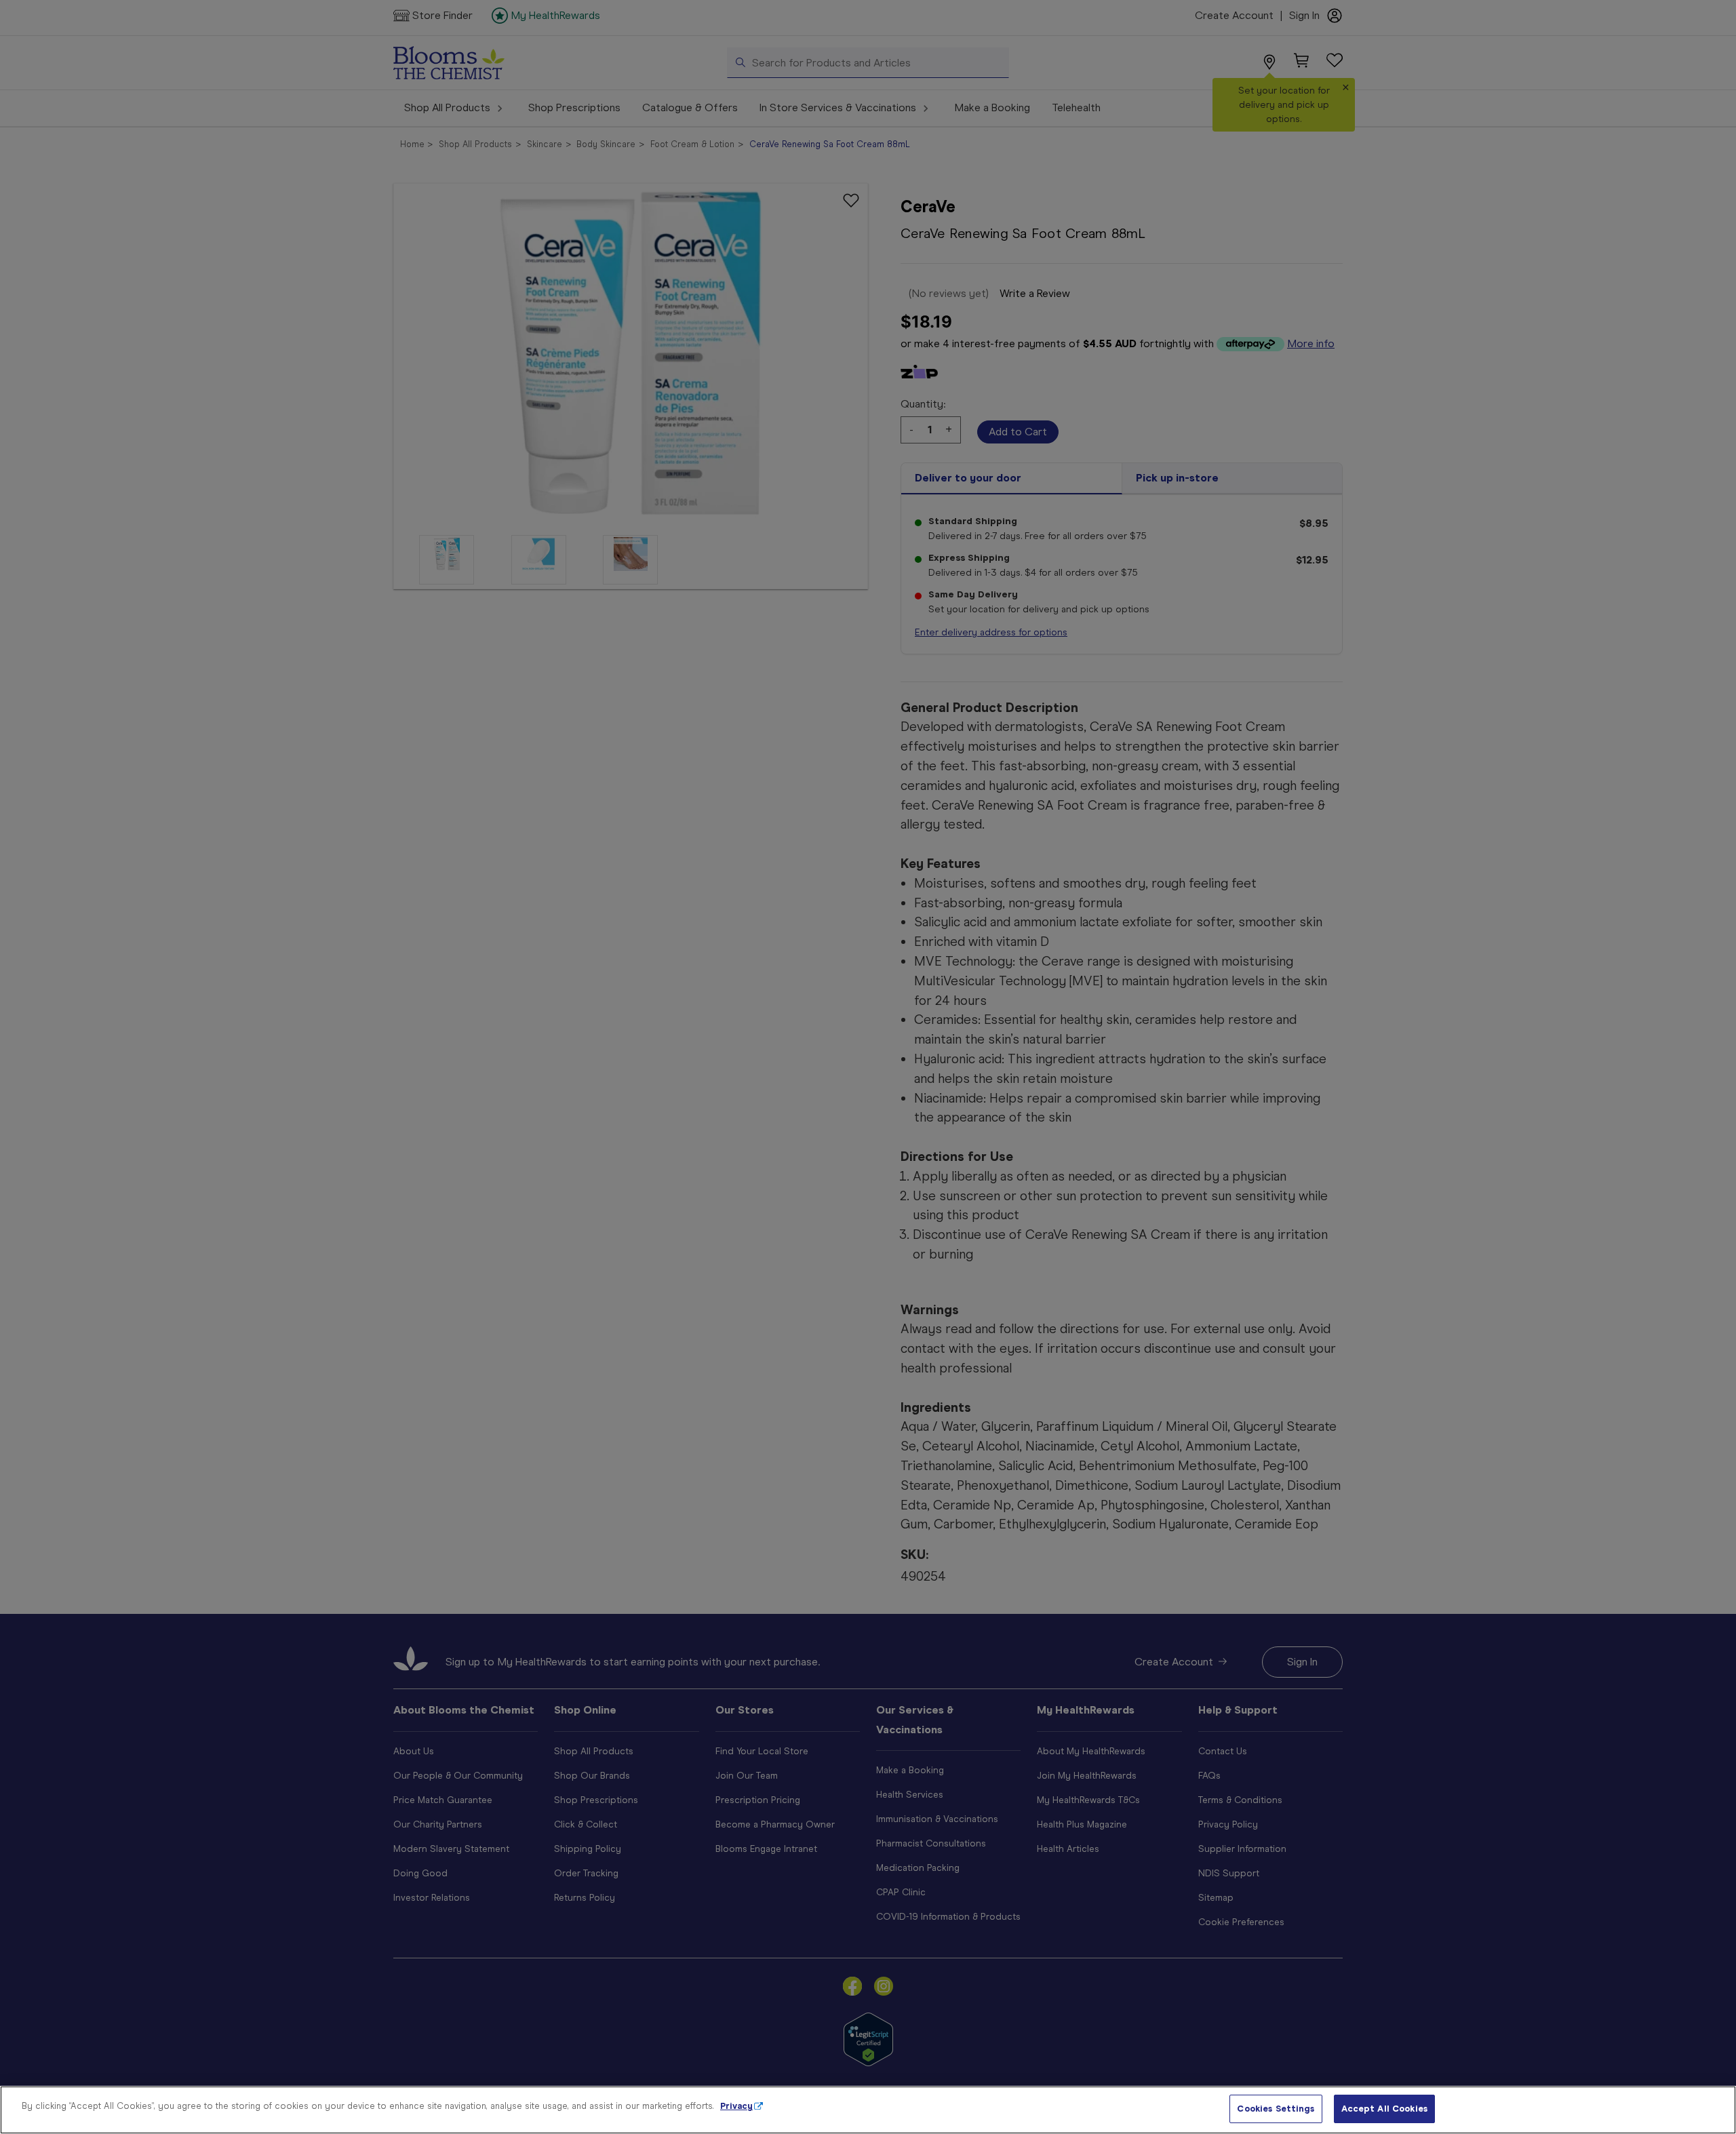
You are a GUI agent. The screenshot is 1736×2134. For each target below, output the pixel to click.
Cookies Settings (1276, 2109)
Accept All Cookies (1384, 2109)
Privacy (736, 2106)
